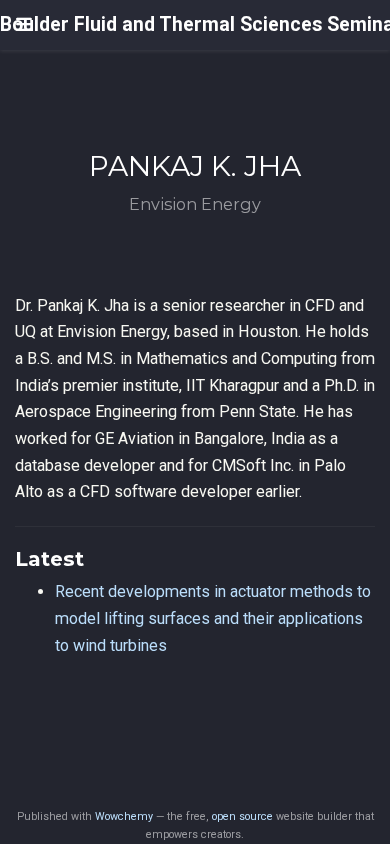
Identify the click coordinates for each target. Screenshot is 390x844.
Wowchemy (124, 816)
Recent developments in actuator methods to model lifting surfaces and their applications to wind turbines (213, 618)
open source (242, 816)
